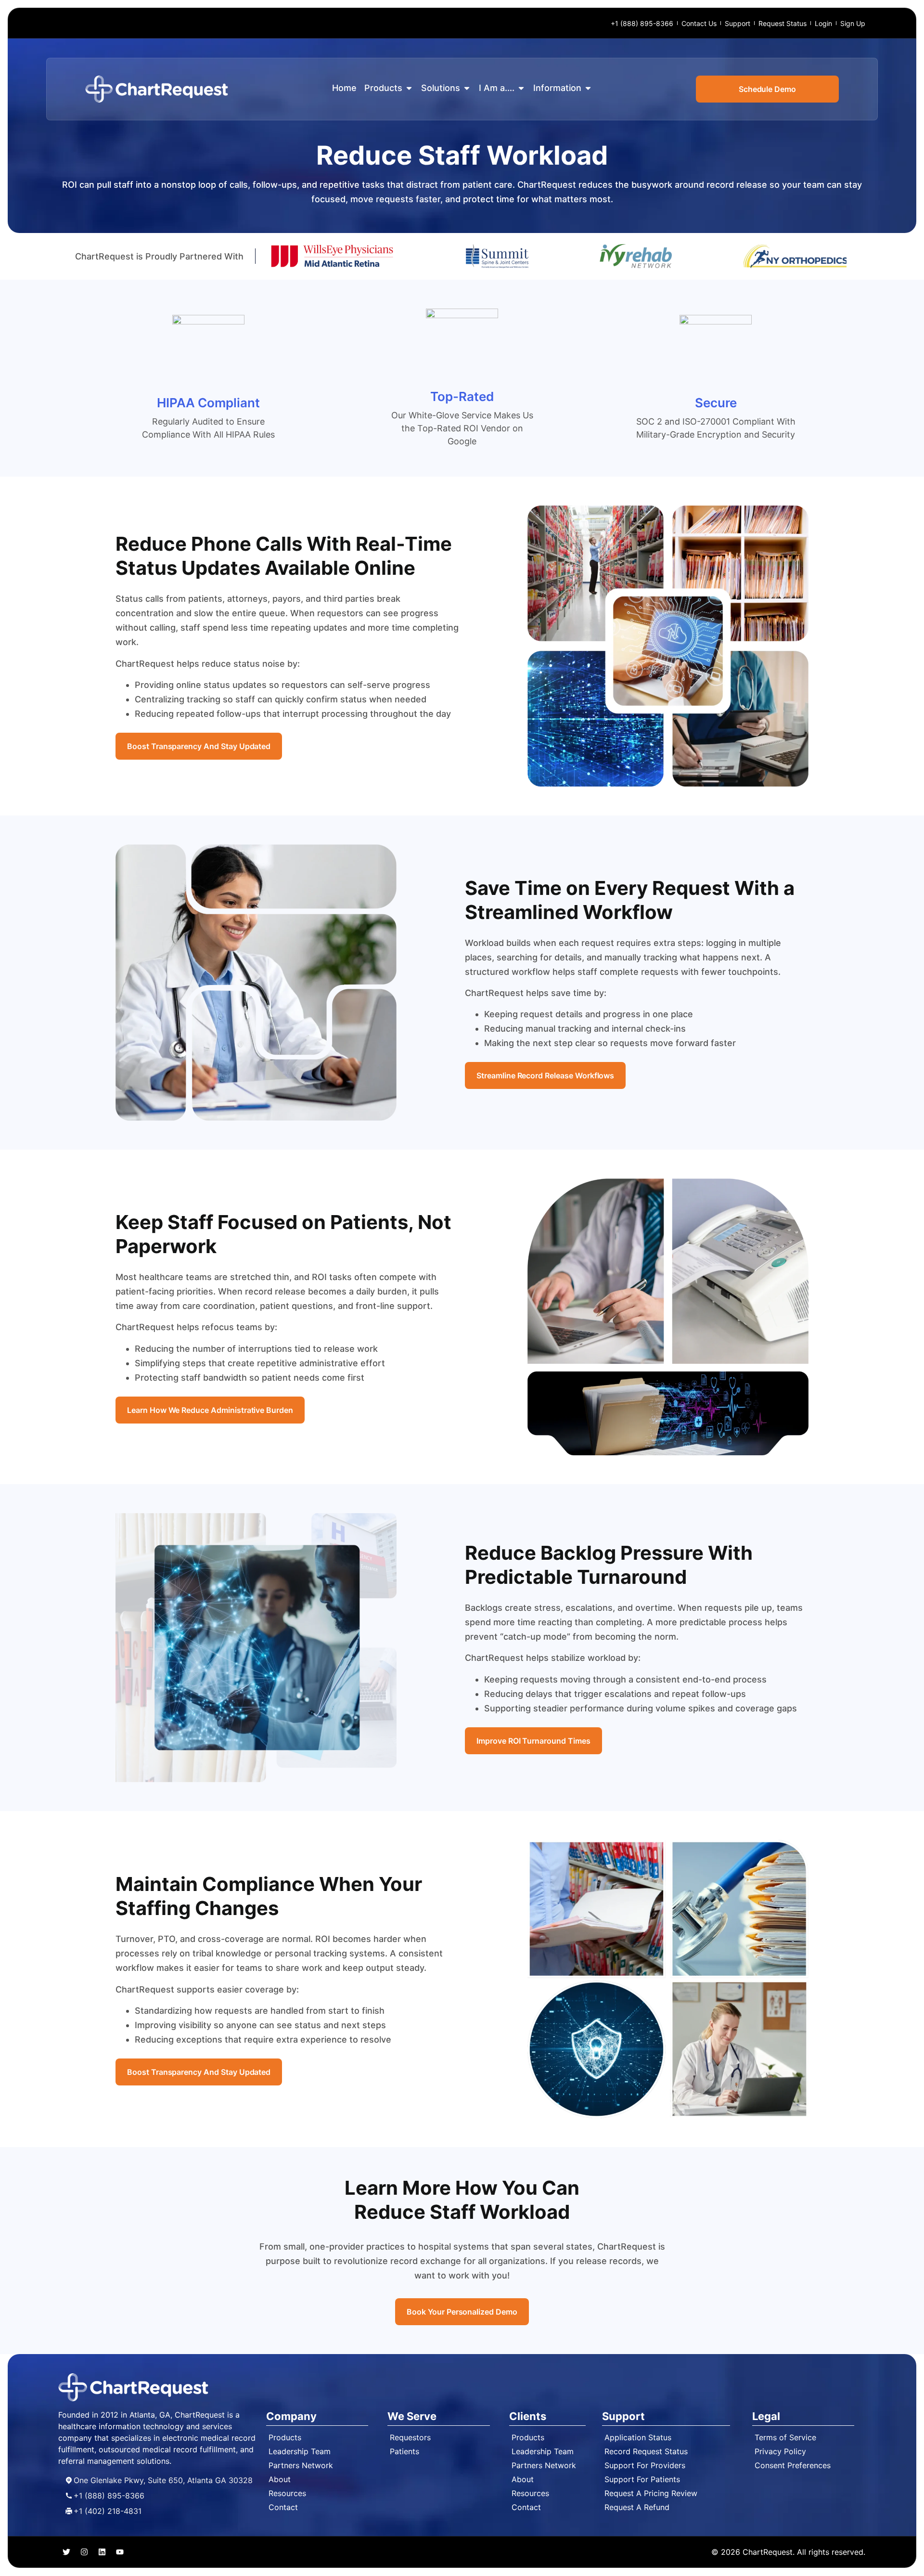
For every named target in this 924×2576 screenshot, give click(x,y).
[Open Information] (588, 88)
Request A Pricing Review (651, 2493)
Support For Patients (642, 2479)
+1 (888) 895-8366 (642, 23)
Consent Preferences (793, 2465)
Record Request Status (646, 2451)
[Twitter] (66, 2552)
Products (285, 2437)
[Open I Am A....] (521, 88)
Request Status (783, 23)
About (280, 2479)
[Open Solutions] (467, 88)
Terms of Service (785, 2437)
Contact (283, 2507)
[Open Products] (409, 88)
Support (738, 23)
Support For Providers (645, 2465)
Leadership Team (300, 2451)
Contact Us (699, 23)
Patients (404, 2451)
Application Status (638, 2437)
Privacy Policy (780, 2451)
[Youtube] (120, 2552)
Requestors (410, 2437)
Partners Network (301, 2465)
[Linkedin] (102, 2552)
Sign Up (853, 23)
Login (823, 23)
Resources (287, 2493)
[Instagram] (84, 2552)
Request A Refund (637, 2507)
